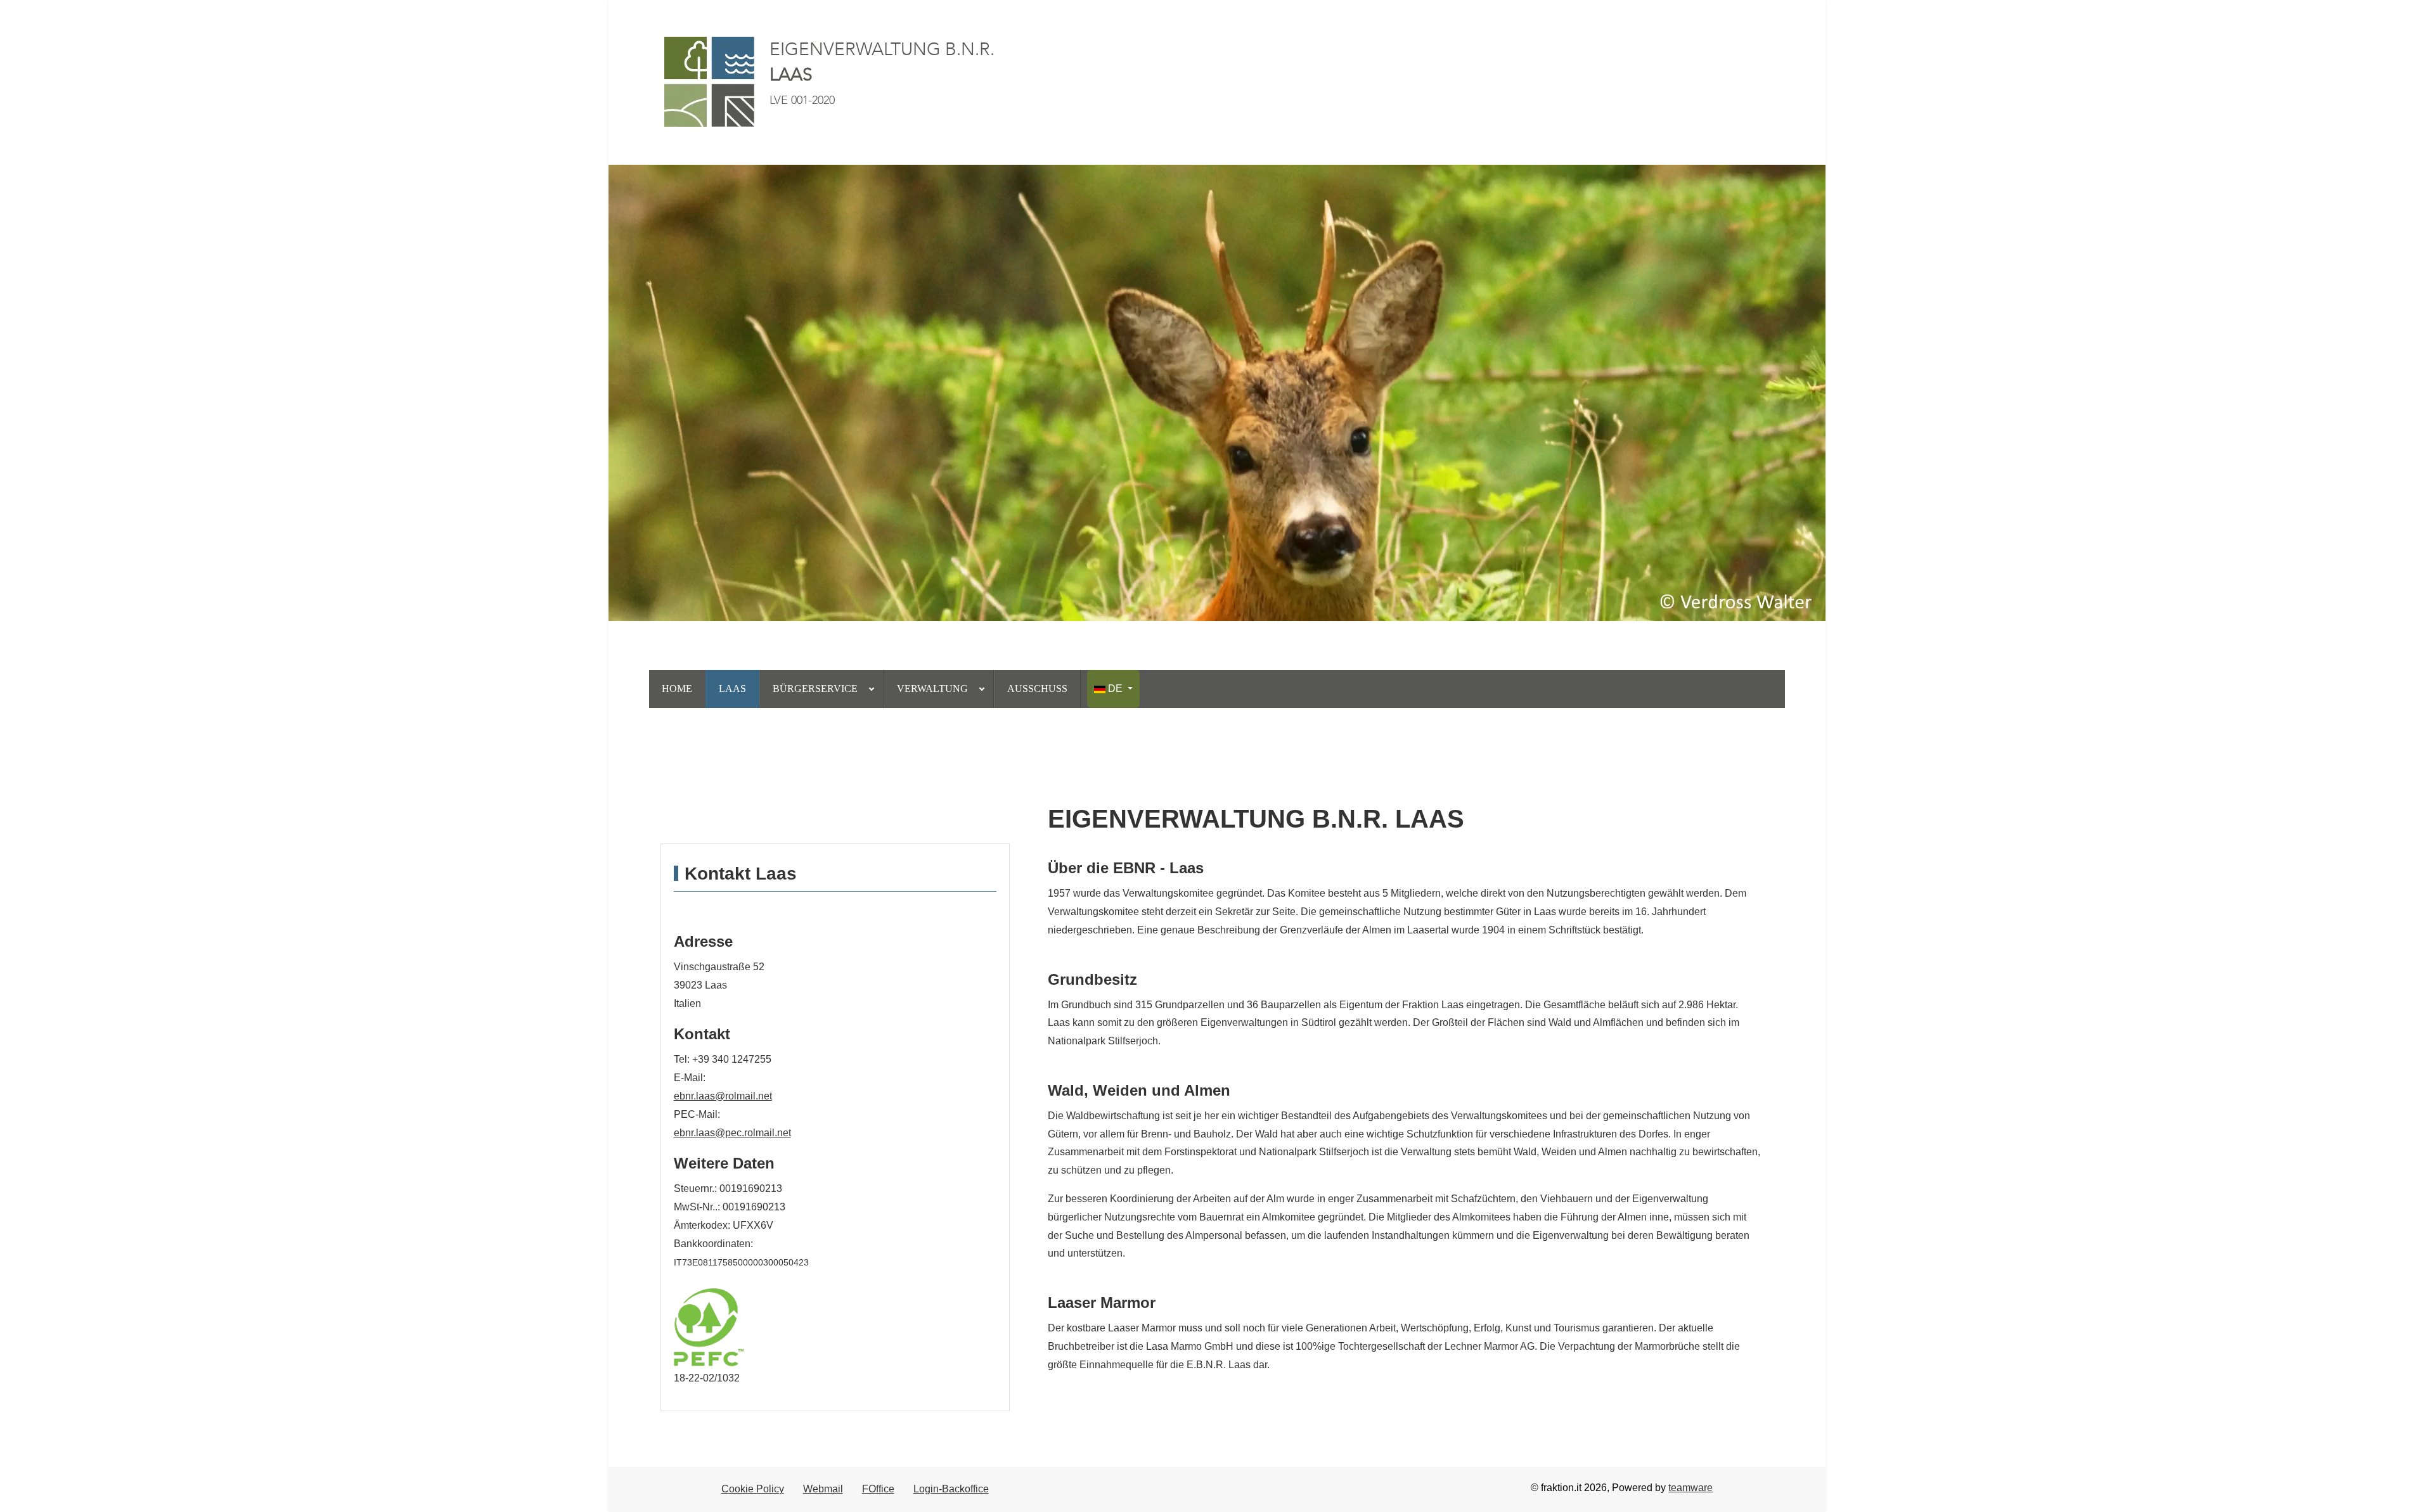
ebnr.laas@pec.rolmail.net (732, 1133)
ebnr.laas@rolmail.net (723, 1096)
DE (1115, 689)
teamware (1690, 1488)
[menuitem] (677, 689)
